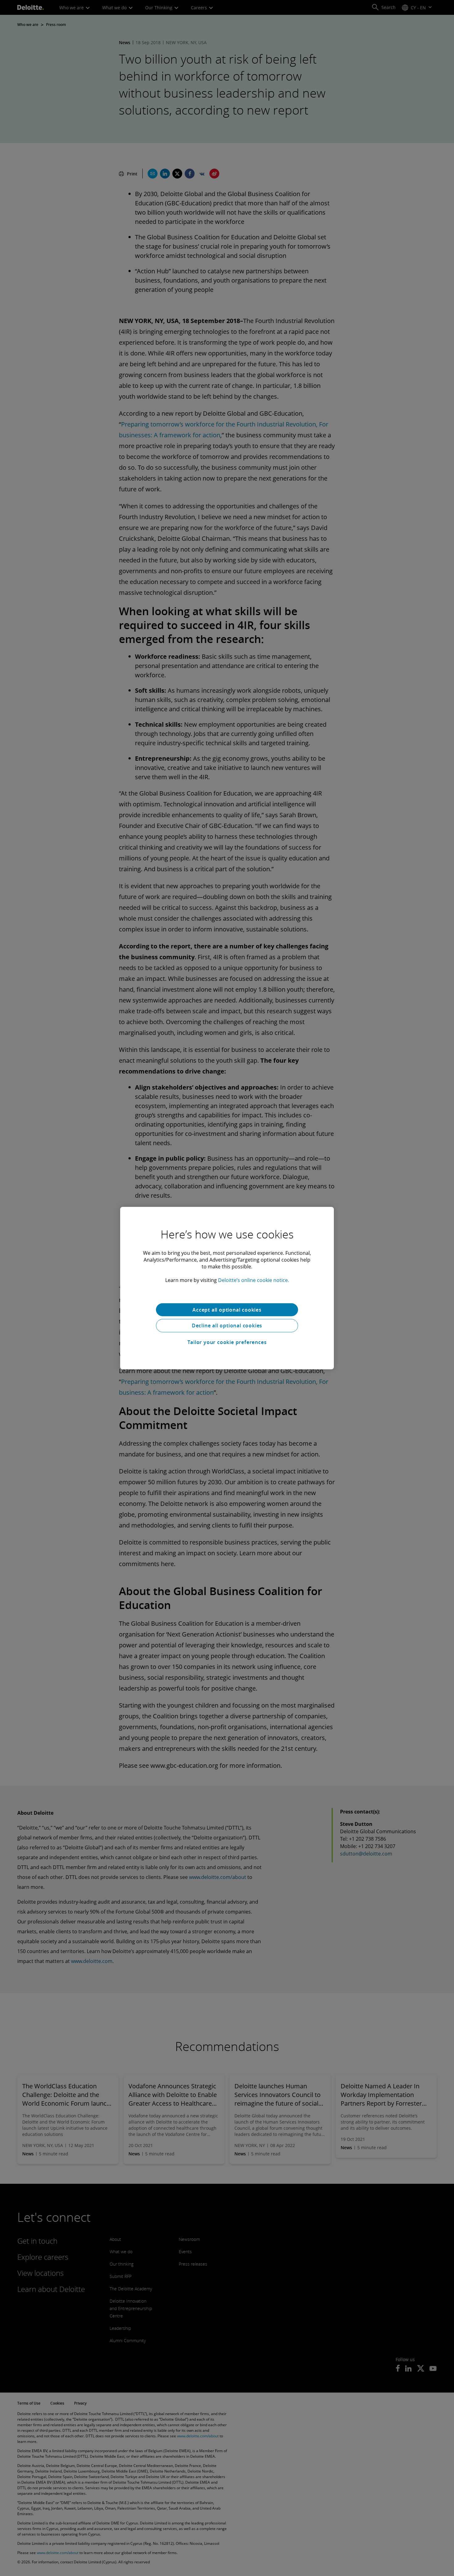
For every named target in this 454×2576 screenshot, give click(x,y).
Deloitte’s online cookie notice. (254, 1280)
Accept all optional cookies (227, 1309)
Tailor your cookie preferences (227, 1342)
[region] (227, 1288)
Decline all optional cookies (227, 1326)
